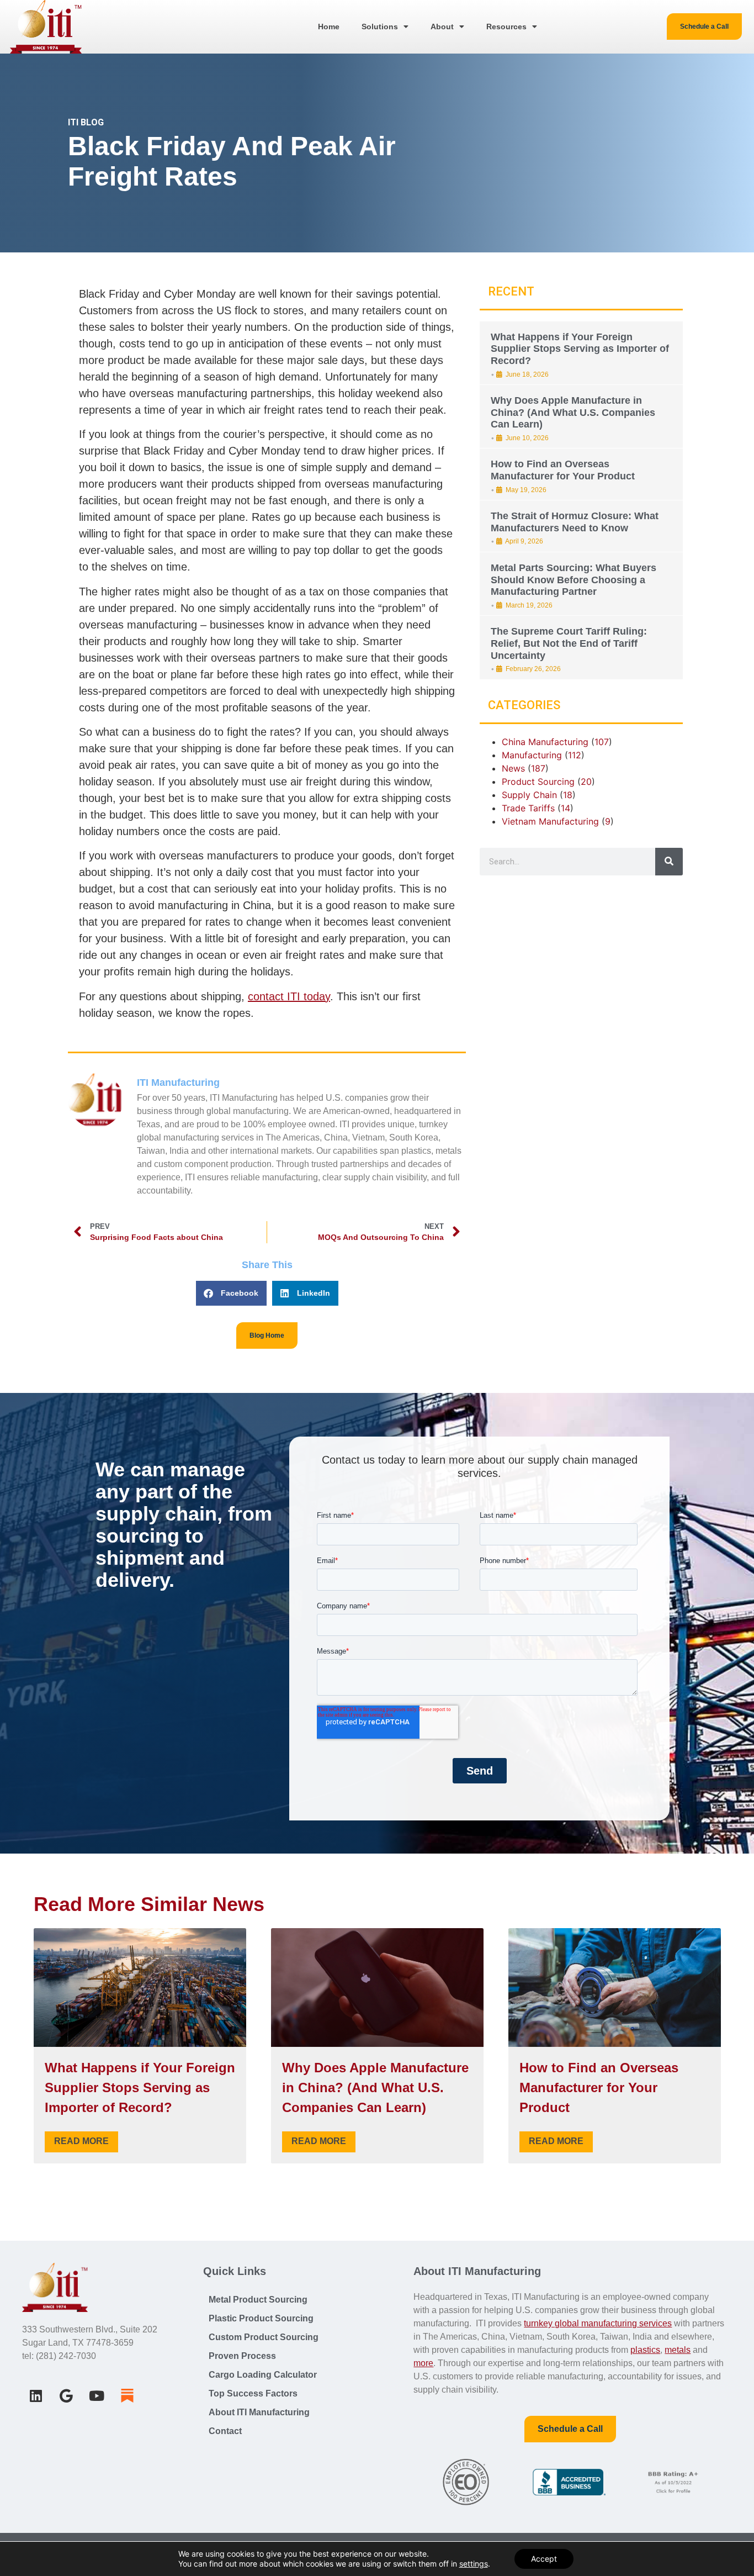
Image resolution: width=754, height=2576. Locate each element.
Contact (225, 2431)
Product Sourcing (538, 782)
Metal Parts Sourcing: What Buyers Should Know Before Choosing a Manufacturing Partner (574, 580)
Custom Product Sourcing (264, 2337)
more (423, 2363)
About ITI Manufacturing (259, 2412)
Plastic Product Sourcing (261, 2318)
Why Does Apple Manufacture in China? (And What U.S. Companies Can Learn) (573, 412)
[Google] (66, 2395)
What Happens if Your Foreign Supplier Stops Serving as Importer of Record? (580, 349)
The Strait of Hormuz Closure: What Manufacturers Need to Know (575, 522)
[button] (231, 1293)
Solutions (380, 27)
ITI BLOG (86, 122)
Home (329, 27)
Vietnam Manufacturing (550, 821)
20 (586, 782)
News (513, 768)
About (442, 27)
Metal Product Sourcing (258, 2300)
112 (575, 755)
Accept (544, 2559)
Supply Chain (529, 795)
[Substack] (127, 2395)
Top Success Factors (253, 2393)
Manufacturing (532, 755)
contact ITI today (289, 996)
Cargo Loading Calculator (263, 2375)
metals (678, 2350)
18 (568, 795)
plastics (645, 2350)
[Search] (669, 862)
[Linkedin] (36, 2395)
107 (602, 742)
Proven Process (242, 2356)
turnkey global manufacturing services (598, 2323)
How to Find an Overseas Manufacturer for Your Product (563, 470)
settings (474, 2564)
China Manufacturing (545, 742)
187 (538, 768)
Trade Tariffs (528, 808)
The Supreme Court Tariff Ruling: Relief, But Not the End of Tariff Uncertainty (569, 643)
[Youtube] (97, 2395)
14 (565, 808)
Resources (506, 27)
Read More (81, 2141)
